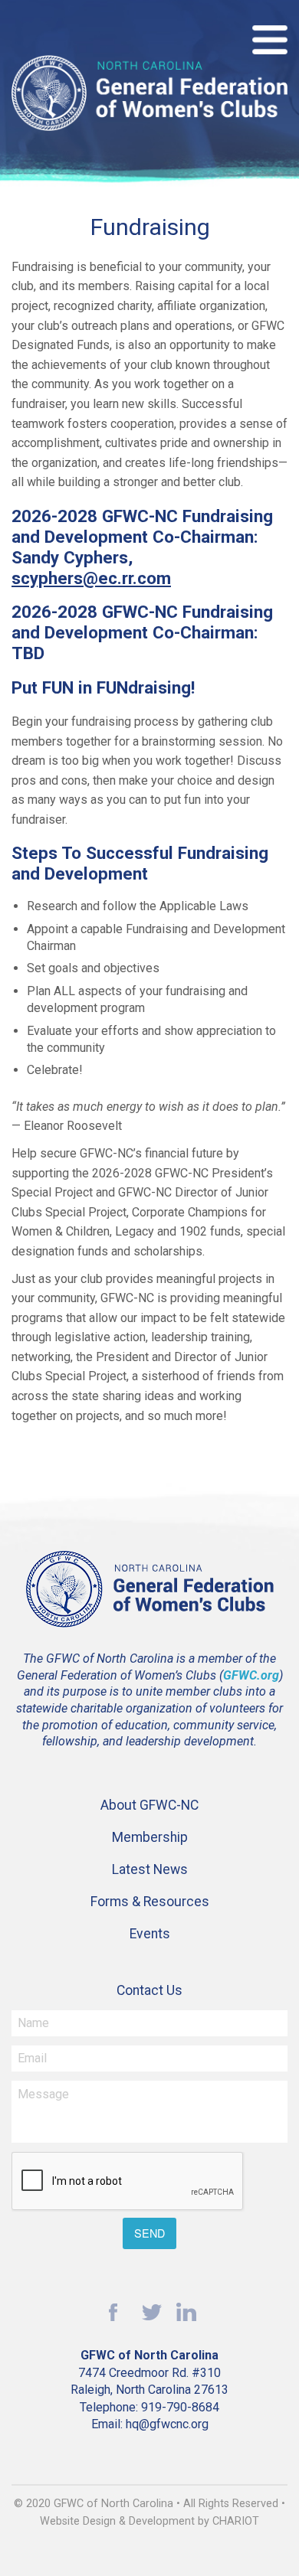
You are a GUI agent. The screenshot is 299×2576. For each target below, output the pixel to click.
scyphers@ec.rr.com (91, 578)
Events (150, 1934)
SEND (149, 2233)
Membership (150, 1837)
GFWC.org (251, 1675)
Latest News (150, 1869)
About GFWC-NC (149, 1805)
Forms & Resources (150, 1902)
